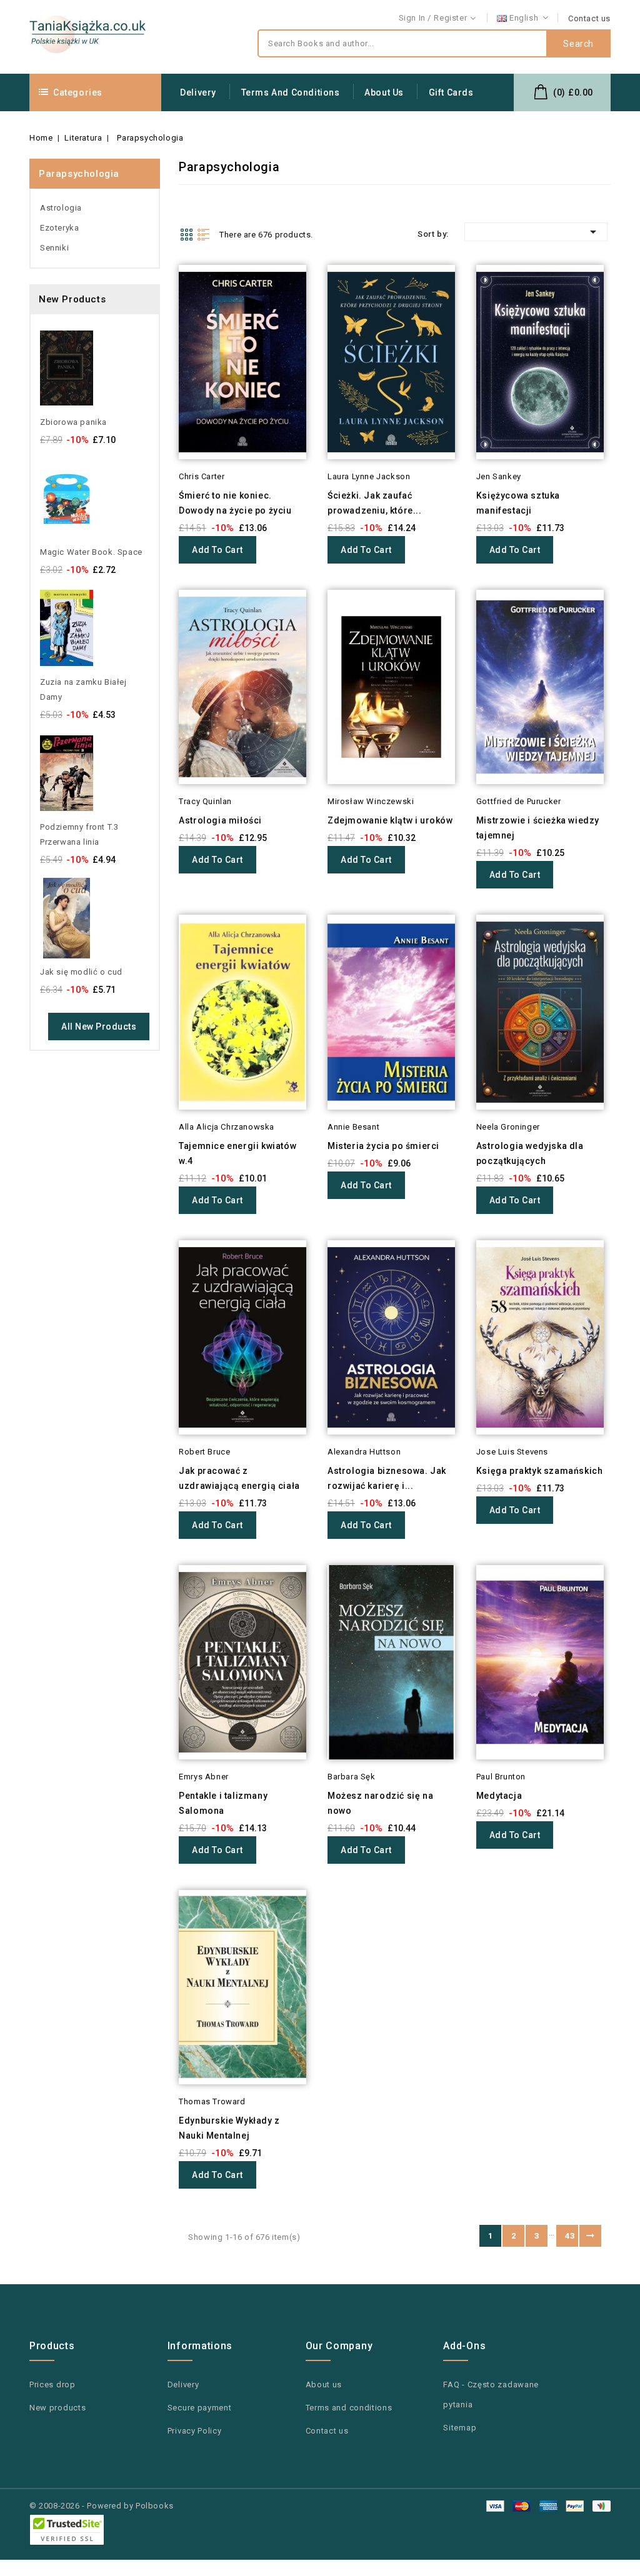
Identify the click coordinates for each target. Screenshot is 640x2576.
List (204, 234)
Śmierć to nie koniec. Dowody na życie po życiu (235, 503)
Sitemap (460, 2428)
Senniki (54, 248)
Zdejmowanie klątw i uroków (390, 820)
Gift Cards (451, 92)
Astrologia (61, 208)
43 (570, 2236)
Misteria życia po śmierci (383, 1146)
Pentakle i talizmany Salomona (223, 1803)
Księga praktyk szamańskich (540, 1471)
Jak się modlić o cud (81, 972)
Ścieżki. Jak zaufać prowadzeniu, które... (375, 503)
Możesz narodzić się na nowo (380, 1803)
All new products (99, 1027)
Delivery (198, 92)
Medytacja (499, 1796)
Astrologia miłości (220, 820)
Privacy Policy (195, 2431)
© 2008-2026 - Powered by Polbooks (102, 2506)
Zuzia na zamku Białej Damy (83, 689)
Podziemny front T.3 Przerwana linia (79, 834)
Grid (186, 234)
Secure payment (200, 2408)
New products (57, 2408)
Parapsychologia (79, 174)
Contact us (589, 18)
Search (578, 44)
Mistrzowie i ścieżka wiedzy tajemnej (538, 828)
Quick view (162, 297)
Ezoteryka (59, 228)
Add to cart (217, 550)
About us (384, 92)
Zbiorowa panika (73, 422)
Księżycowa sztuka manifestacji (518, 503)
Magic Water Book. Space (91, 552)
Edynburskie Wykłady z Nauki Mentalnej (229, 2128)
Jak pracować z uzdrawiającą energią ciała (239, 1478)
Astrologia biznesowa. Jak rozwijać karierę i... (387, 1478)
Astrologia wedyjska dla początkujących (530, 1153)
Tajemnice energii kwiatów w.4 (237, 1153)
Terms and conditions (291, 92)
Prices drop (52, 2385)
